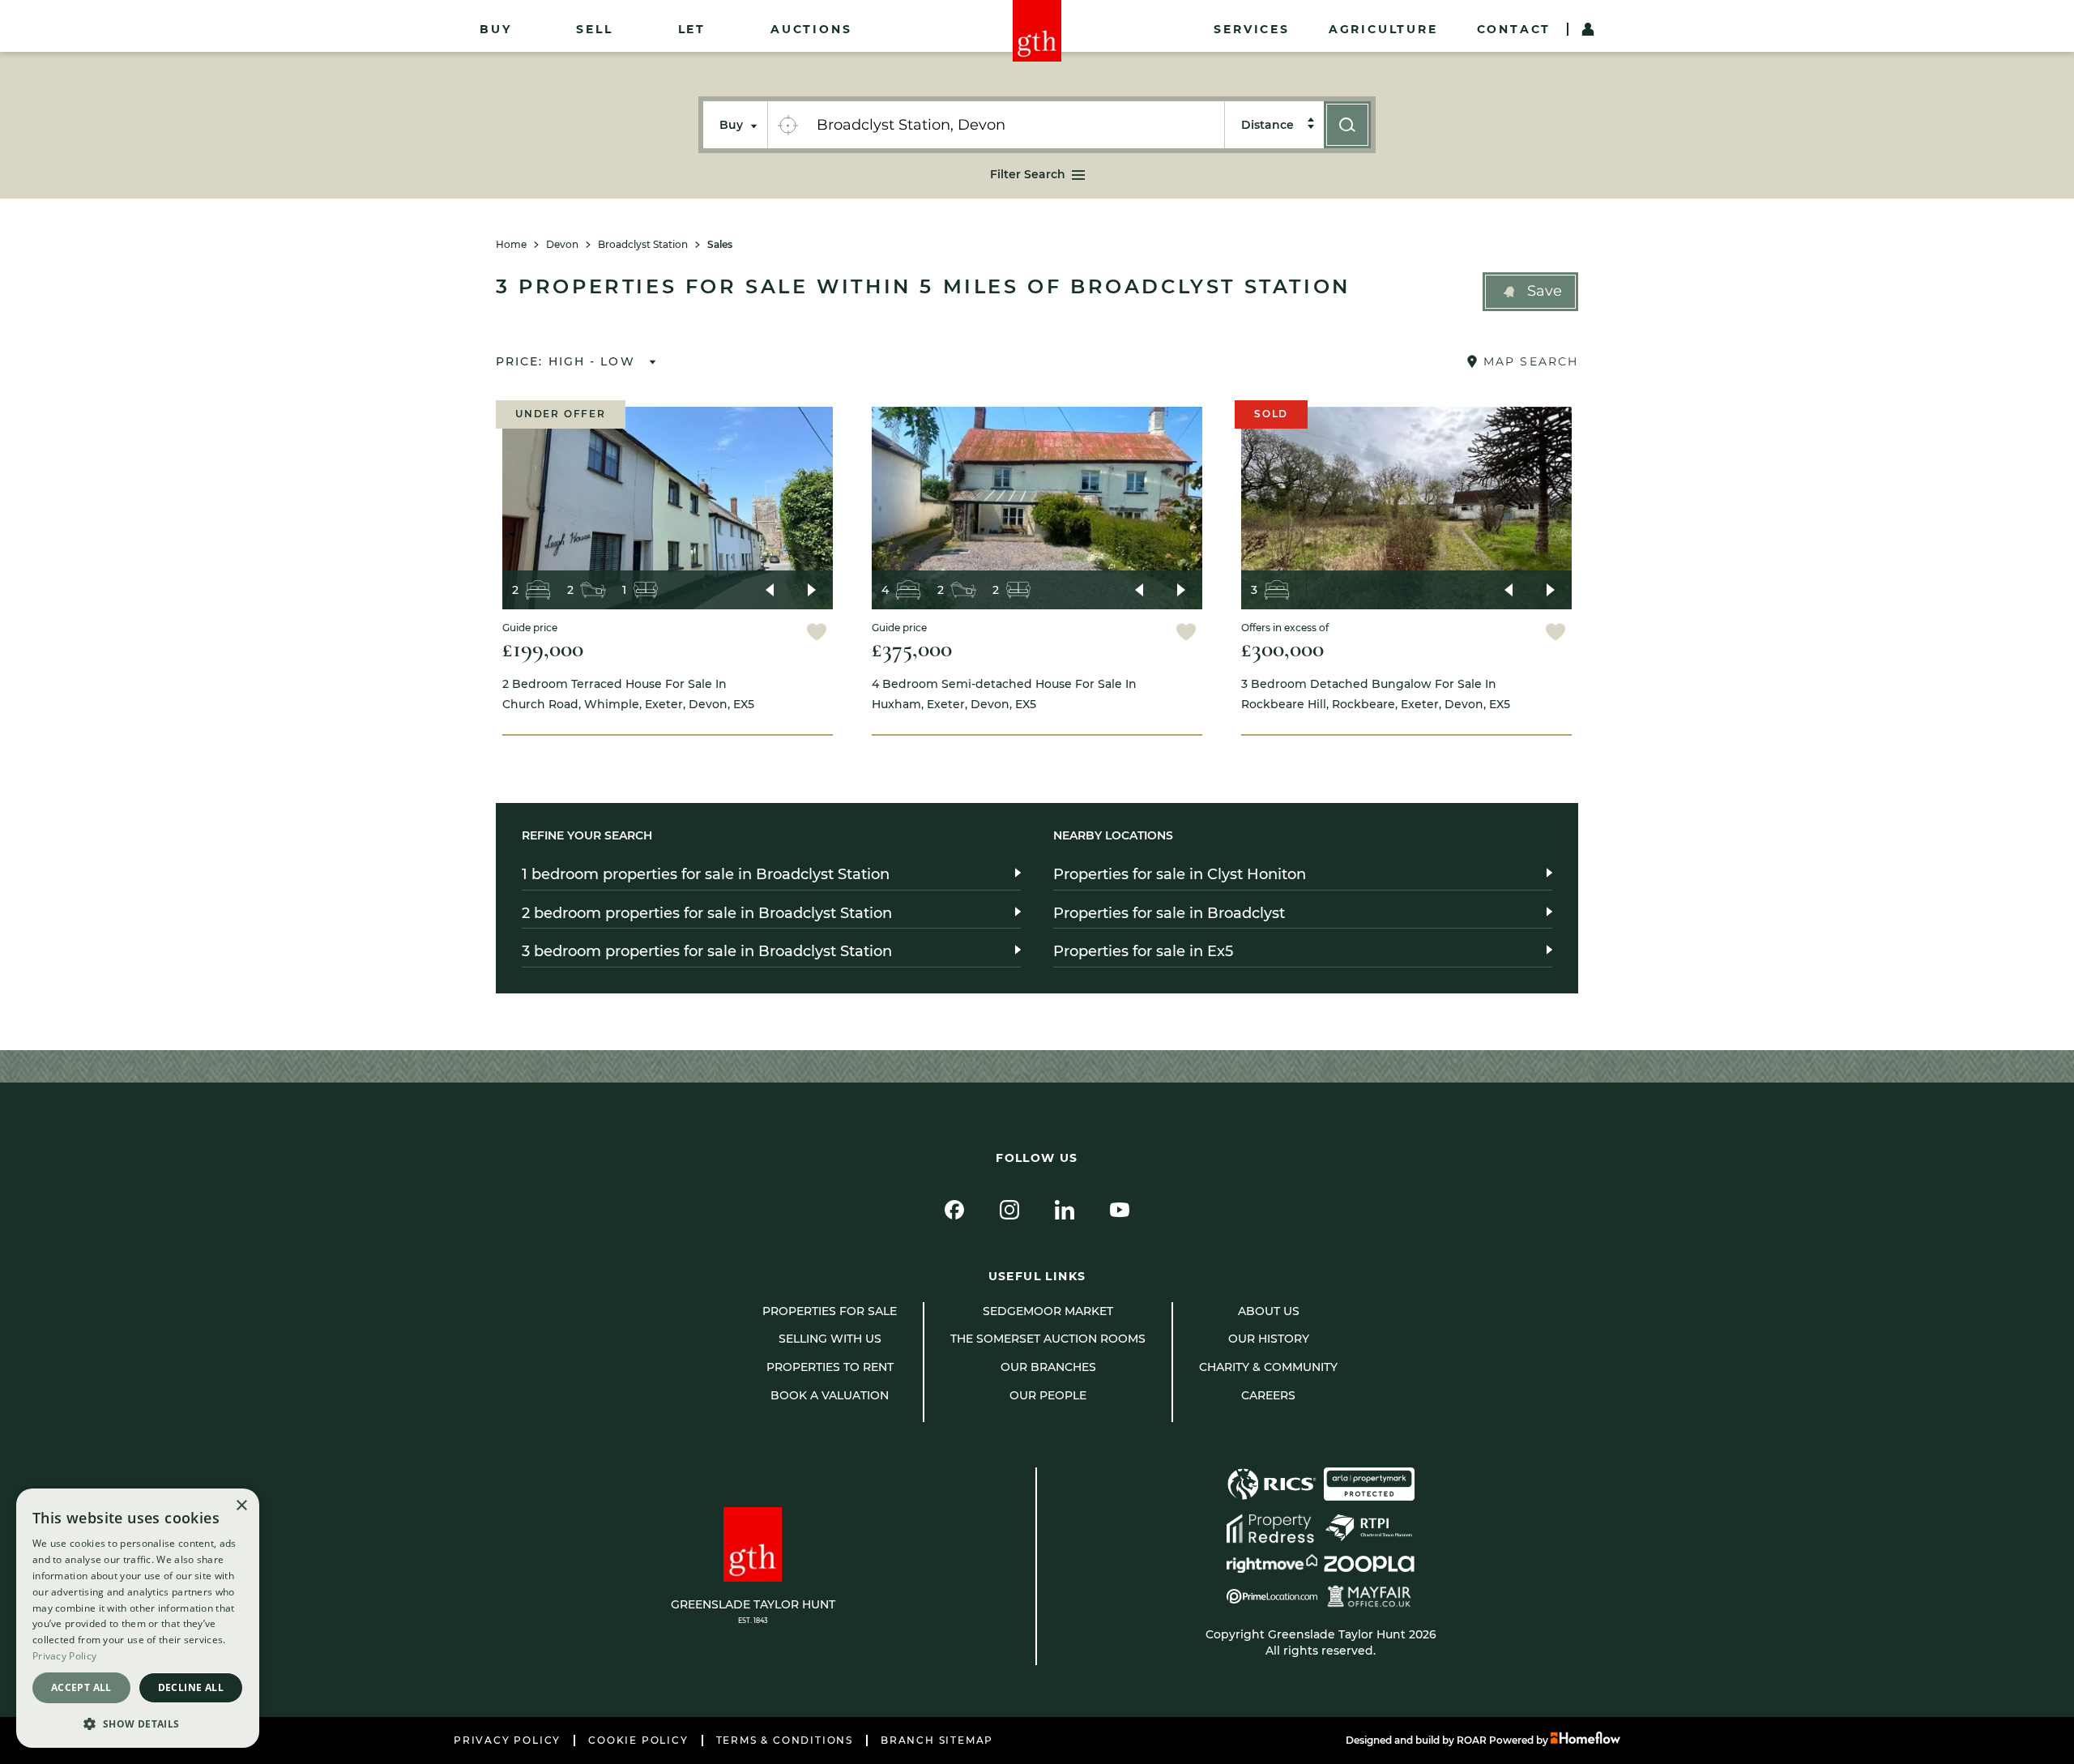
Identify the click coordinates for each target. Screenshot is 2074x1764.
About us (1269, 1311)
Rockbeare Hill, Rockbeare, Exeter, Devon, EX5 (1376, 694)
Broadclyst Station (643, 245)
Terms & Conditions (785, 1741)
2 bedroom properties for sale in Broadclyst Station (707, 913)
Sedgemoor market (1048, 1311)
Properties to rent (830, 1367)
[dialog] (138, 1618)
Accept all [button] (81, 1687)
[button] (1530, 292)
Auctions (811, 29)
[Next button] (812, 590)
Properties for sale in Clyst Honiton (1180, 874)
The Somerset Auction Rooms (1048, 1339)
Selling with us (830, 1339)
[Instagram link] (1009, 1210)
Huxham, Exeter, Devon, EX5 (1004, 694)
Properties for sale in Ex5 (1143, 951)
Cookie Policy (638, 1741)
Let (692, 29)
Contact (1514, 29)
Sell (594, 29)
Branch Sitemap (937, 1741)
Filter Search (1028, 174)
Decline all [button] (191, 1687)
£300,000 (1282, 649)
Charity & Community (1268, 1367)
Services (1251, 29)
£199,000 (543, 649)
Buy (495, 29)
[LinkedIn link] (1065, 1210)
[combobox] (1016, 125)
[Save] (817, 634)
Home (511, 245)
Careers (1268, 1395)
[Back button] (770, 590)
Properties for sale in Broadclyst (1169, 913)
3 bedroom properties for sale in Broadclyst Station (707, 951)
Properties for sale (830, 1311)
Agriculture (1383, 29)
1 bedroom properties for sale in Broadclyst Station (706, 874)
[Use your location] (787, 125)
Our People (1048, 1395)
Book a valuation (830, 1395)
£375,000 (912, 649)
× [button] (241, 1506)
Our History (1269, 1339)
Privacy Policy (507, 1741)
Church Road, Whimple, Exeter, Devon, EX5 (628, 694)
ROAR (1472, 1740)
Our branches (1048, 1367)
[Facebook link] (954, 1210)
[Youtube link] (1120, 1210)
